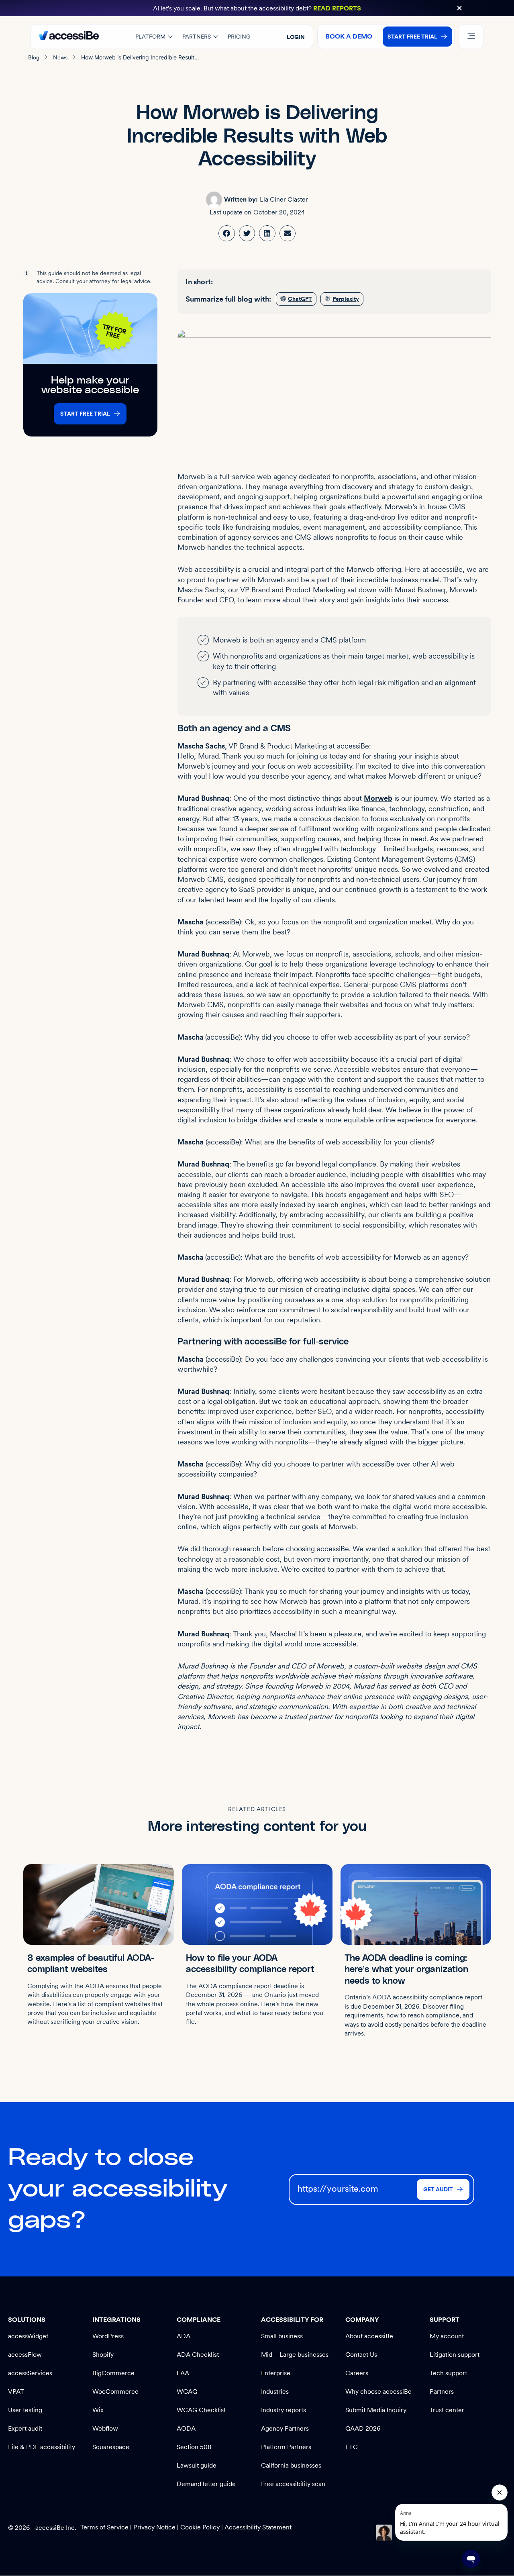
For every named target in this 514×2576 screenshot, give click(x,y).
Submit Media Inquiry (376, 2410)
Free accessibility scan (293, 2484)
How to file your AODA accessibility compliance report (250, 1964)
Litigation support (455, 2355)
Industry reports (284, 2410)
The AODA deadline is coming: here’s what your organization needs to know (406, 1970)
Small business (282, 2336)
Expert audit (25, 2428)
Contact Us (361, 2355)
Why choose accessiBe (378, 2391)
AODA (186, 2428)
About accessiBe (369, 2336)
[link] (227, 234)
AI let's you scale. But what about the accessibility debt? (257, 8)
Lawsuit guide (197, 2465)
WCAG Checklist (201, 2410)
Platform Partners (286, 2447)
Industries (275, 2391)
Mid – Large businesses (295, 2355)
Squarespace (111, 2447)
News (60, 57)
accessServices (30, 2373)
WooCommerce (115, 2391)
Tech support (448, 2373)
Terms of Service (105, 2527)
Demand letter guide (206, 2484)
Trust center (447, 2410)
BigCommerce (113, 2373)
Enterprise (276, 2373)
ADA (184, 2336)
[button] (459, 8)
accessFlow (25, 2355)
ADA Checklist (198, 2355)
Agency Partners (285, 2428)
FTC (352, 2447)
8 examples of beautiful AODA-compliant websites (91, 1964)
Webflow (105, 2428)
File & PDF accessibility (42, 2447)
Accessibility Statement (258, 2527)
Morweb (378, 798)
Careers (357, 2373)
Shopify (103, 2355)
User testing (25, 2410)
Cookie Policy (200, 2527)
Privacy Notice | (157, 2527)
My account (447, 2336)
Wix (98, 2410)
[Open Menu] (471, 37)
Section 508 (194, 2447)
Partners (442, 2391)
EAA (183, 2373)
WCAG (187, 2391)
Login (296, 37)
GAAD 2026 (363, 2428)
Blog (34, 57)
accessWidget (28, 2336)
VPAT (16, 2391)
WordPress (108, 2336)
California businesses (291, 2465)
